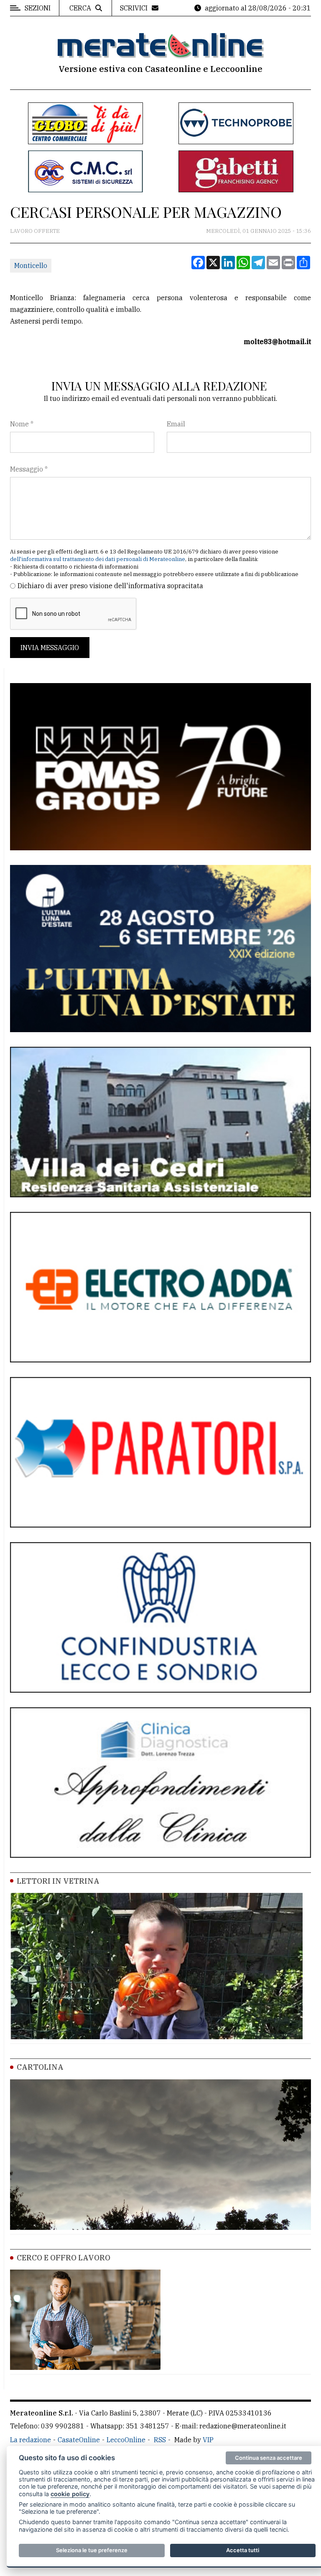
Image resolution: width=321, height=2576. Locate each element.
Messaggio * (29, 469)
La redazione (31, 2440)
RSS (160, 2440)
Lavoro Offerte (35, 231)
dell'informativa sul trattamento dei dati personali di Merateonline (98, 559)
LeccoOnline (126, 2440)
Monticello (31, 265)
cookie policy (70, 2494)
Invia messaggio (50, 648)
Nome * (22, 424)
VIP (208, 2440)
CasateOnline (79, 2440)
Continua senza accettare (269, 2458)
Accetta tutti (243, 2550)
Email (176, 424)
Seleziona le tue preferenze (92, 2550)
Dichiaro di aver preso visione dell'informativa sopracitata (110, 586)
